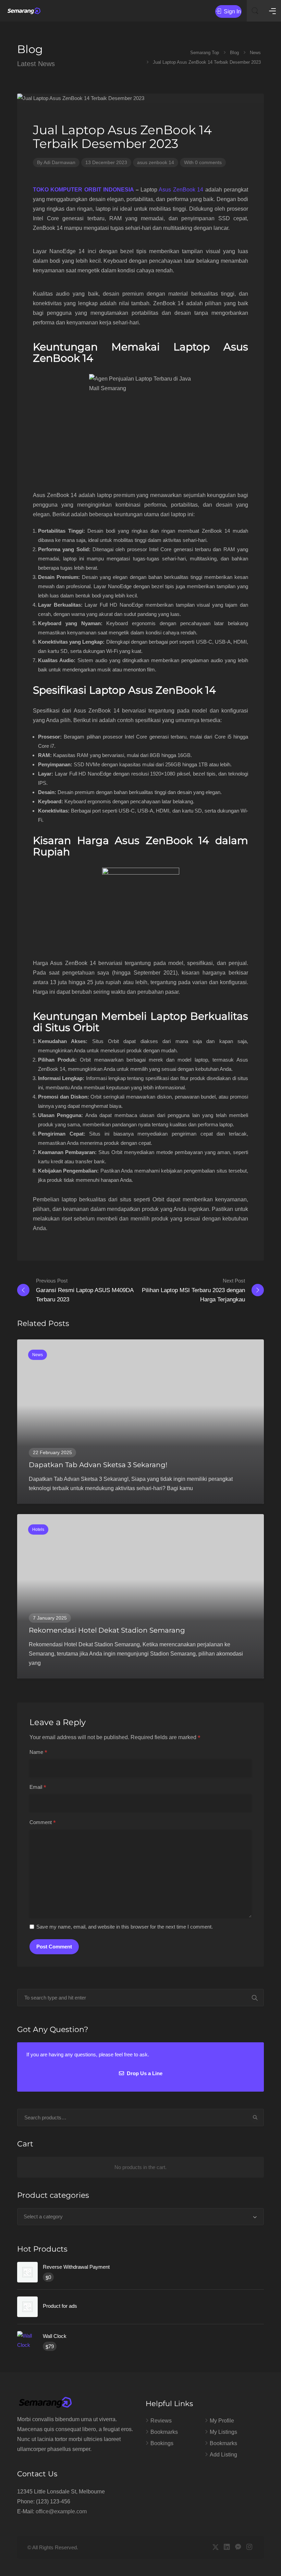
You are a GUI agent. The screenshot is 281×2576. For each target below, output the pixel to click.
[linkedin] (227, 2547)
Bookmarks (164, 2432)
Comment (43, 1823)
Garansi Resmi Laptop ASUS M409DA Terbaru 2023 (85, 1290)
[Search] (255, 2118)
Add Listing (223, 2455)
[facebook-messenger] (238, 2547)
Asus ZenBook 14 (181, 190)
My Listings (223, 2432)
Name (38, 1753)
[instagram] (249, 2547)
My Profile (222, 2421)
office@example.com (61, 2511)
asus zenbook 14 (156, 162)
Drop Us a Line (144, 2073)
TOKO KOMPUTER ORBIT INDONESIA (83, 190)
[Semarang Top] (24, 11)
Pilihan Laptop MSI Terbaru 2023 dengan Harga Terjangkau (193, 1290)
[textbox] (140, 2217)
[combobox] (140, 2217)
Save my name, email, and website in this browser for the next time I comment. (125, 1927)
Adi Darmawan (59, 162)
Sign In (232, 11)
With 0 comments (203, 162)
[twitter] (215, 2547)
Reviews (161, 2421)
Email (38, 1787)
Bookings (162, 2443)
